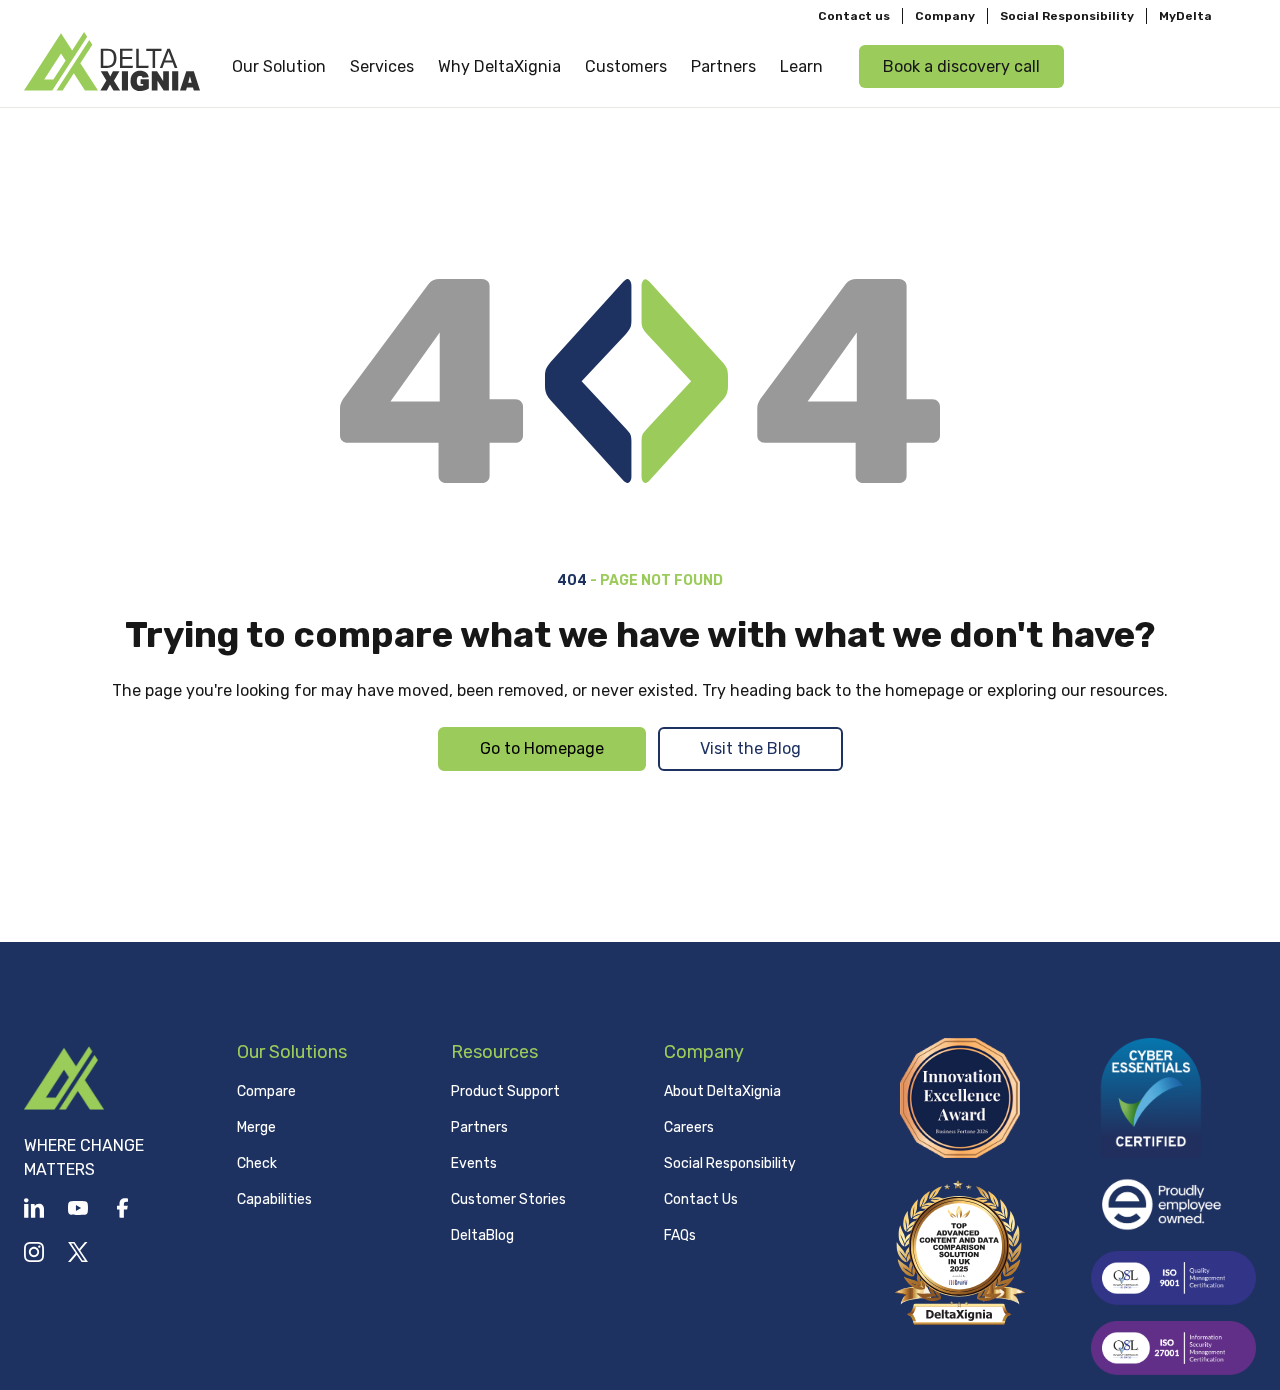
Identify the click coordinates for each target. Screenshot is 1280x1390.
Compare (266, 1091)
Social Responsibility (1067, 16)
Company (945, 16)
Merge (256, 1127)
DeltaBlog (482, 1235)
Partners (479, 1127)
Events (474, 1163)
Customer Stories (508, 1199)
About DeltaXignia (722, 1091)
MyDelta (1185, 16)
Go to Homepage (542, 748)
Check (257, 1163)
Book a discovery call (961, 66)
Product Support (505, 1091)
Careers (689, 1127)
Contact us (854, 16)
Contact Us (701, 1199)
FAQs (680, 1235)
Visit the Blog (750, 748)
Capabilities (274, 1199)
